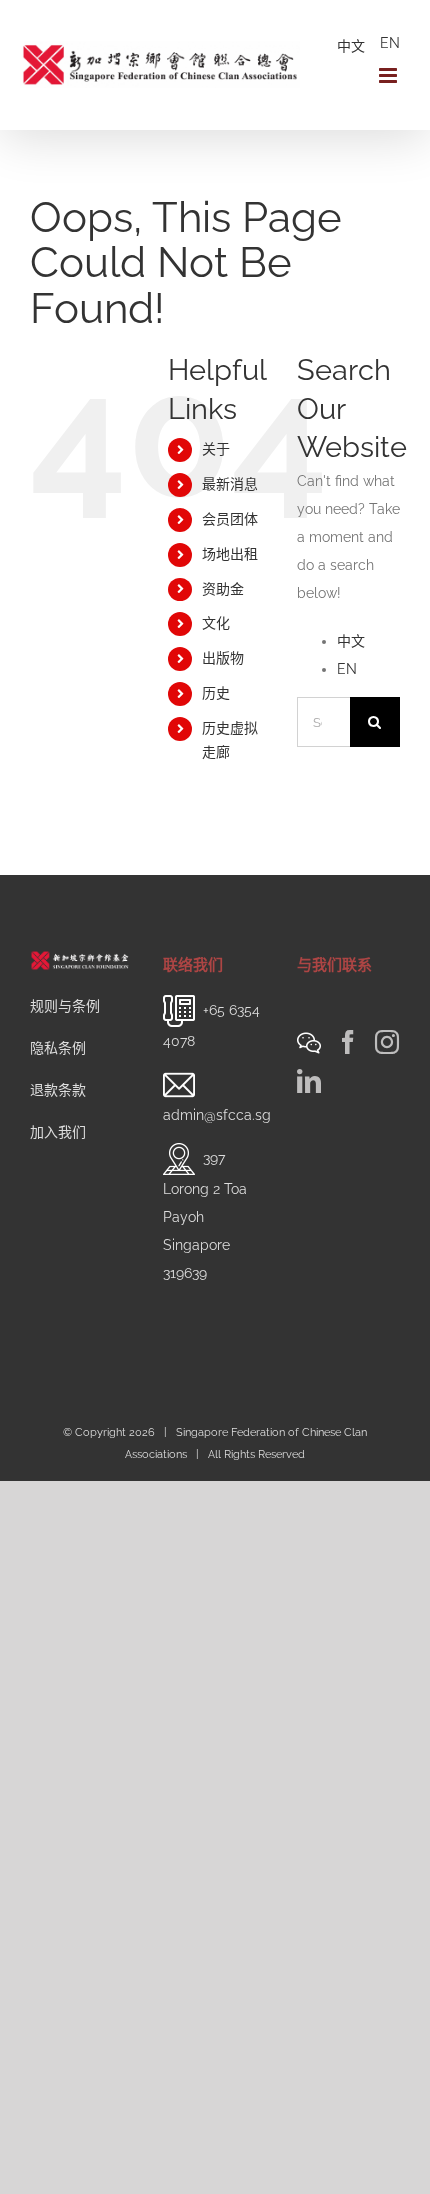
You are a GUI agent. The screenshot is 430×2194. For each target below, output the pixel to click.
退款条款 (58, 1090)
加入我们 (58, 1132)
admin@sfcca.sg (217, 1115)
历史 (216, 693)
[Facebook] (348, 1042)
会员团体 (230, 519)
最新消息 (230, 484)
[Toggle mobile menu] (389, 75)
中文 (351, 46)
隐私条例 (58, 1048)
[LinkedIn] (309, 1081)
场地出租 (230, 554)
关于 (216, 449)
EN (390, 43)
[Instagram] (387, 1042)
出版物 (223, 658)
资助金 (223, 589)
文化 (216, 623)
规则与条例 (65, 1006)
